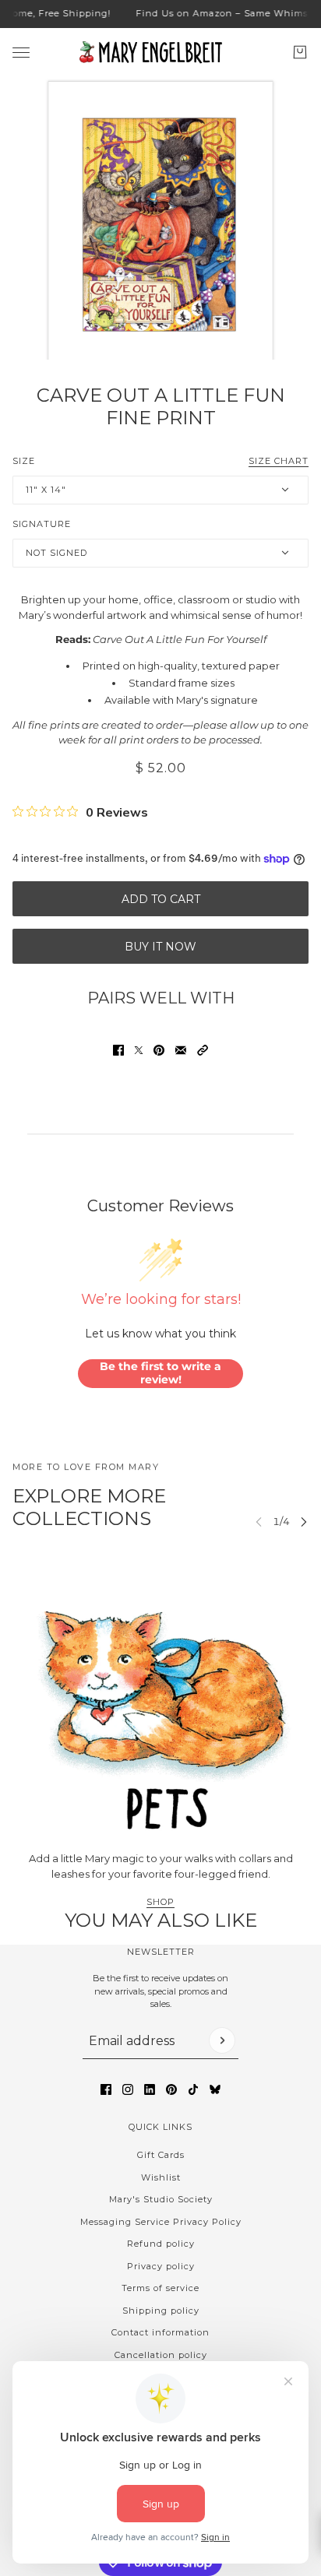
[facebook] (106, 2089)
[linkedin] (150, 2089)
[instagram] (128, 2089)
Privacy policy (161, 2266)
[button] (203, 1050)
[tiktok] (193, 2089)
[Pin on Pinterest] (159, 1050)
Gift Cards (161, 2155)
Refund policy (161, 2244)
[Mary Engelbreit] (160, 52)
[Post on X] (139, 1050)
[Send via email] (181, 1050)
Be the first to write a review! (160, 1373)
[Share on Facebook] (118, 1050)
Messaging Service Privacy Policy (161, 2222)
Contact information (160, 2332)
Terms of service (160, 2288)
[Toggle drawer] (21, 52)
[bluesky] (215, 2089)
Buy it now (160, 947)
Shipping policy (161, 2311)
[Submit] (222, 2040)
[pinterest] (171, 2089)
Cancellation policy (161, 2355)
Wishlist (161, 2177)
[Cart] (300, 52)
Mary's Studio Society (161, 2199)
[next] (304, 1522)
